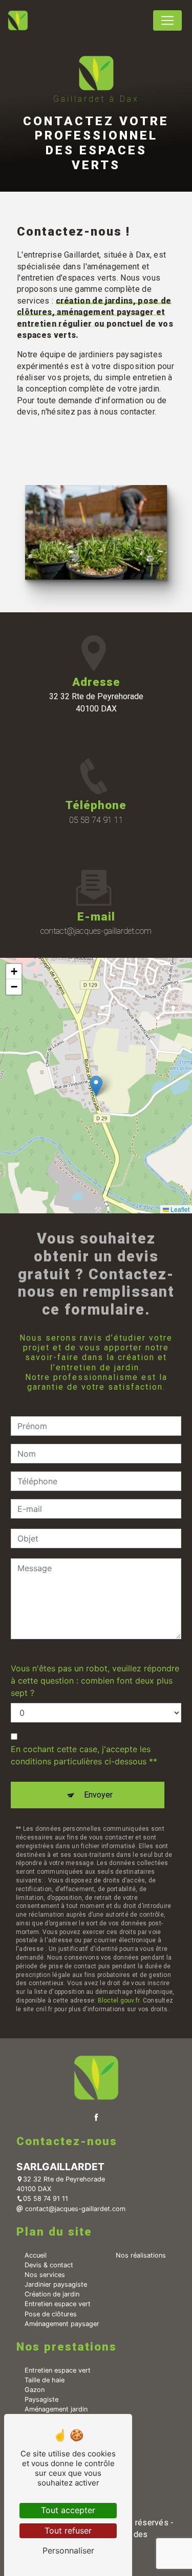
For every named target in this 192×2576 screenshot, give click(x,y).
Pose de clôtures (51, 2314)
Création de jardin (52, 2294)
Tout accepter (68, 2510)
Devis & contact (49, 2265)
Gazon (35, 2390)
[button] (96, 1086)
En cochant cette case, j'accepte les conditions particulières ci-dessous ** (84, 1755)
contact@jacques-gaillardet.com (96, 931)
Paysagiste (41, 2399)
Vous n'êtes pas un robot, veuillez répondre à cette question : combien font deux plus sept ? (95, 1681)
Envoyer (98, 1795)
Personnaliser (68, 2550)
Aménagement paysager (62, 2324)
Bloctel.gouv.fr (119, 2000)
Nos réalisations (141, 2255)
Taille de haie (45, 2380)
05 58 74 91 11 (96, 820)
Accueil (36, 2255)
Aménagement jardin (56, 2409)
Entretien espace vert (58, 2304)
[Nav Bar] (167, 20)
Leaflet (179, 1209)
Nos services (45, 2275)
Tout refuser (68, 2531)
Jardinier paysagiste (56, 2284)
